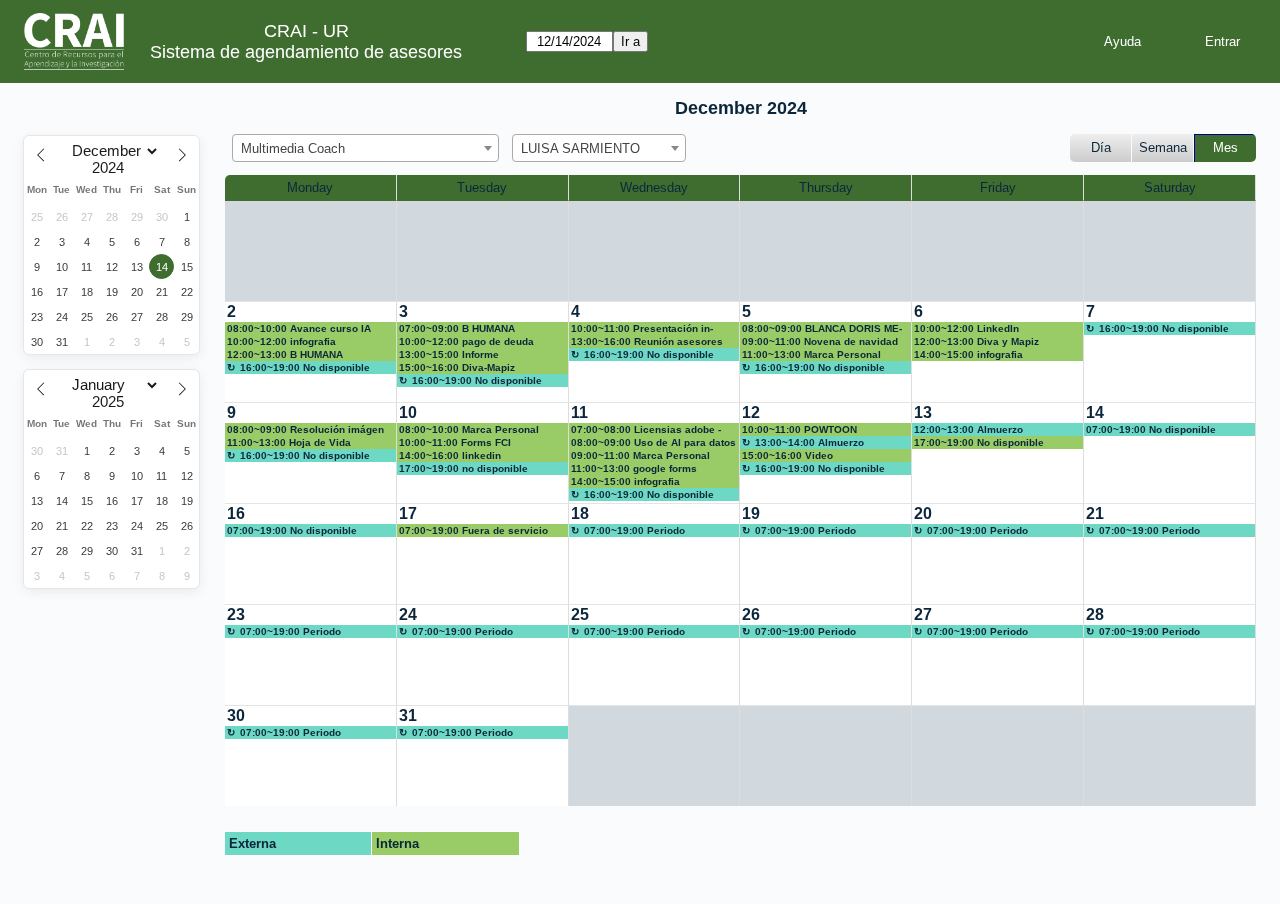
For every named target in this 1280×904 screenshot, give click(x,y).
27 (923, 614)
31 (408, 715)
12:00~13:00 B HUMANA (285, 354)
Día (1101, 147)
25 (580, 614)
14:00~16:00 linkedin (450, 455)
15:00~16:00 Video (787, 455)
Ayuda (1122, 41)
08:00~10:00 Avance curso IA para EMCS (299, 329)
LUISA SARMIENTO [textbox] (580, 148)
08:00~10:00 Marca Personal (469, 429)
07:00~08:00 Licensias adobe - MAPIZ (646, 430)
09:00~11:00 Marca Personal (640, 455)
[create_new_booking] (1169, 352)
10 (408, 412)
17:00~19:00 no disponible (463, 468)
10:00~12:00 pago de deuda (466, 341)
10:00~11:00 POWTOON (799, 429)
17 (408, 513)
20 (923, 513)
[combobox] (365, 148)
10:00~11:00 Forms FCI (455, 442)
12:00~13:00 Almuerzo (968, 429)
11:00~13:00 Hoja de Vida (289, 442)
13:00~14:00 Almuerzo (809, 442)
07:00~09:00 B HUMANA (457, 328)
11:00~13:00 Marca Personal (811, 354)
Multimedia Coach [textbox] (293, 148)
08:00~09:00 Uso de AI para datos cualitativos (653, 443)
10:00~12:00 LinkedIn (966, 328)
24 (408, 614)
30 (236, 715)
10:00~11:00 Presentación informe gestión (642, 329)
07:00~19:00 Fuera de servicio (473, 530)
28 (1095, 614)
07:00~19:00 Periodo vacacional (628, 531)
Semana (1163, 147)
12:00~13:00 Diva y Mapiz (976, 341)
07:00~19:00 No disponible (1151, 429)
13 (923, 412)
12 (751, 412)
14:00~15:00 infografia (968, 354)
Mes (1225, 147)
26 (751, 614)
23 (236, 614)
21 (1095, 513)
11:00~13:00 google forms (634, 468)
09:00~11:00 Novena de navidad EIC (820, 342)
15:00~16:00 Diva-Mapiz (457, 367)
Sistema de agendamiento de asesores (306, 52)
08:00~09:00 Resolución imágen (305, 429)
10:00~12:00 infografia (281, 341)
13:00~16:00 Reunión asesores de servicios (647, 342)
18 (580, 513)
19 (751, 513)
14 (1095, 412)
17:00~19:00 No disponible (979, 442)
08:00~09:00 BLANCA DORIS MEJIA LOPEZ (822, 329)
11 (579, 412)
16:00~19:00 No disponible (305, 367)
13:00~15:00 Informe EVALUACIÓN (449, 355)
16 (236, 513)
